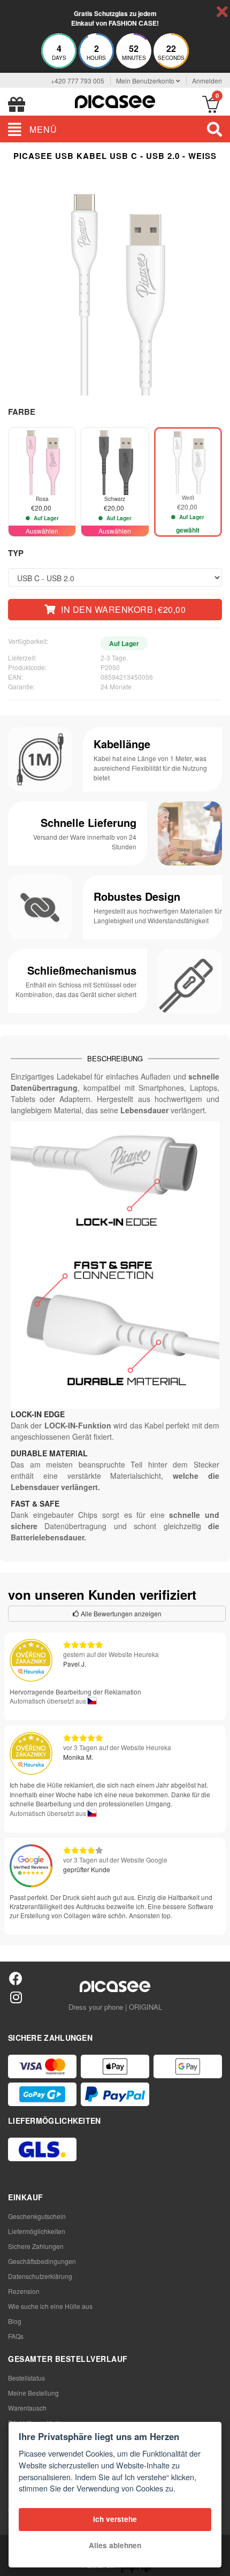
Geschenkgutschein (37, 2216)
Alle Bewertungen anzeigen (120, 1613)
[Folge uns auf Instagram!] (16, 1997)
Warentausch (27, 2408)
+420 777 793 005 (78, 81)
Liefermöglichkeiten (37, 2231)
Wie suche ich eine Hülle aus (50, 2306)
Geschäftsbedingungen (42, 2261)
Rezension (24, 2291)
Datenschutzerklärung (40, 2276)
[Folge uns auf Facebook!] (16, 1978)
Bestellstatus (26, 2378)
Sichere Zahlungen (36, 2246)
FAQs (16, 2336)
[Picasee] (115, 100)
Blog (15, 2321)
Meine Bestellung (33, 2393)
